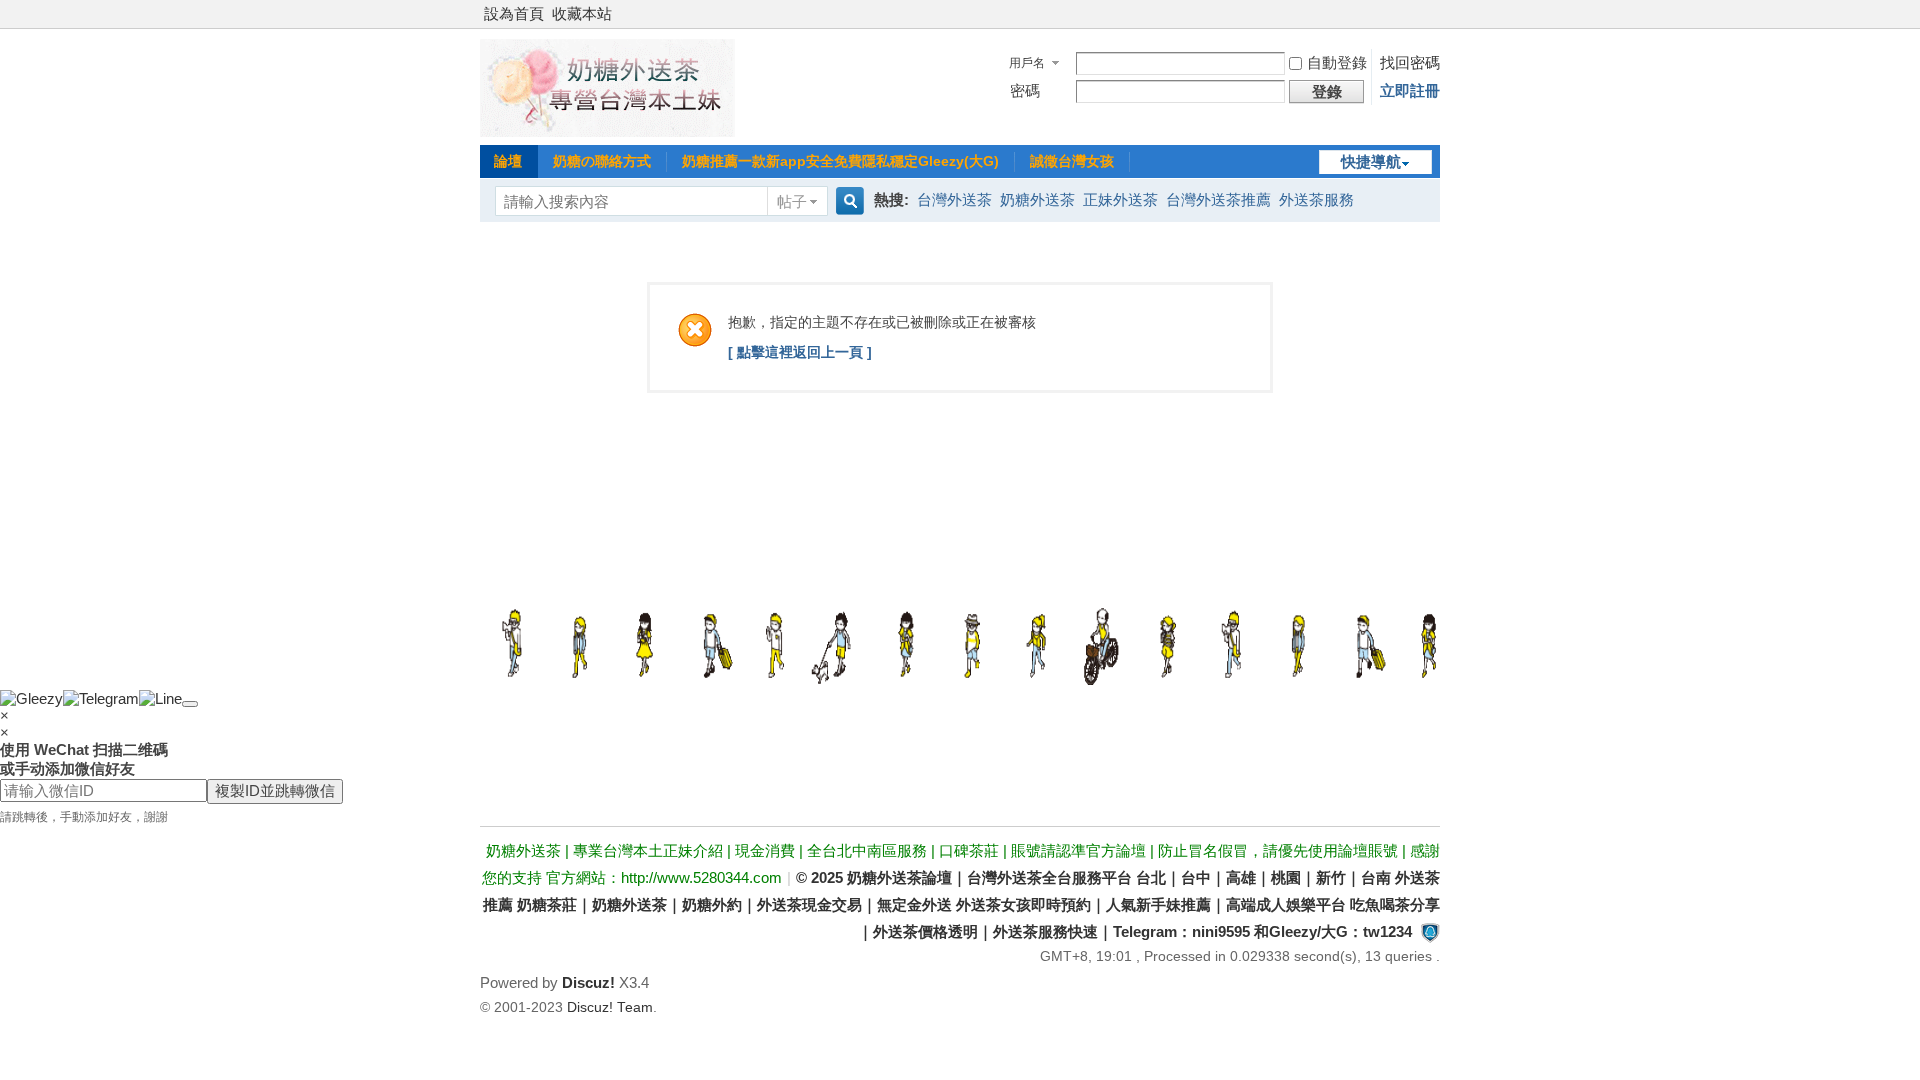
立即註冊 (1410, 90)
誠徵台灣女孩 (1072, 161)
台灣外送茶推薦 (1218, 199)
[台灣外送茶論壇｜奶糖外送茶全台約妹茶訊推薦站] (607, 131)
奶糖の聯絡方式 (602, 161)
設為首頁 (514, 13)
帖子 (792, 201)
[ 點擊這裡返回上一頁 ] (800, 352)
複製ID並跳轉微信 (275, 790)
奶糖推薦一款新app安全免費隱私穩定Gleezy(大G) (840, 161)
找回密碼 (1410, 62)
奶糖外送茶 (1037, 199)
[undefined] (190, 704)
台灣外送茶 (954, 199)
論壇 (508, 161)
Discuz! (588, 982)
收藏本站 (582, 13)
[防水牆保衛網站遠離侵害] (1430, 931)
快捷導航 (1371, 161)
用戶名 (1027, 63)
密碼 (1025, 90)
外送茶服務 (1316, 199)
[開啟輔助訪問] (1435, 14)
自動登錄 (1337, 62)
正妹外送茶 (1120, 199)
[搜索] (847, 201)
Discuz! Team (610, 1007)
